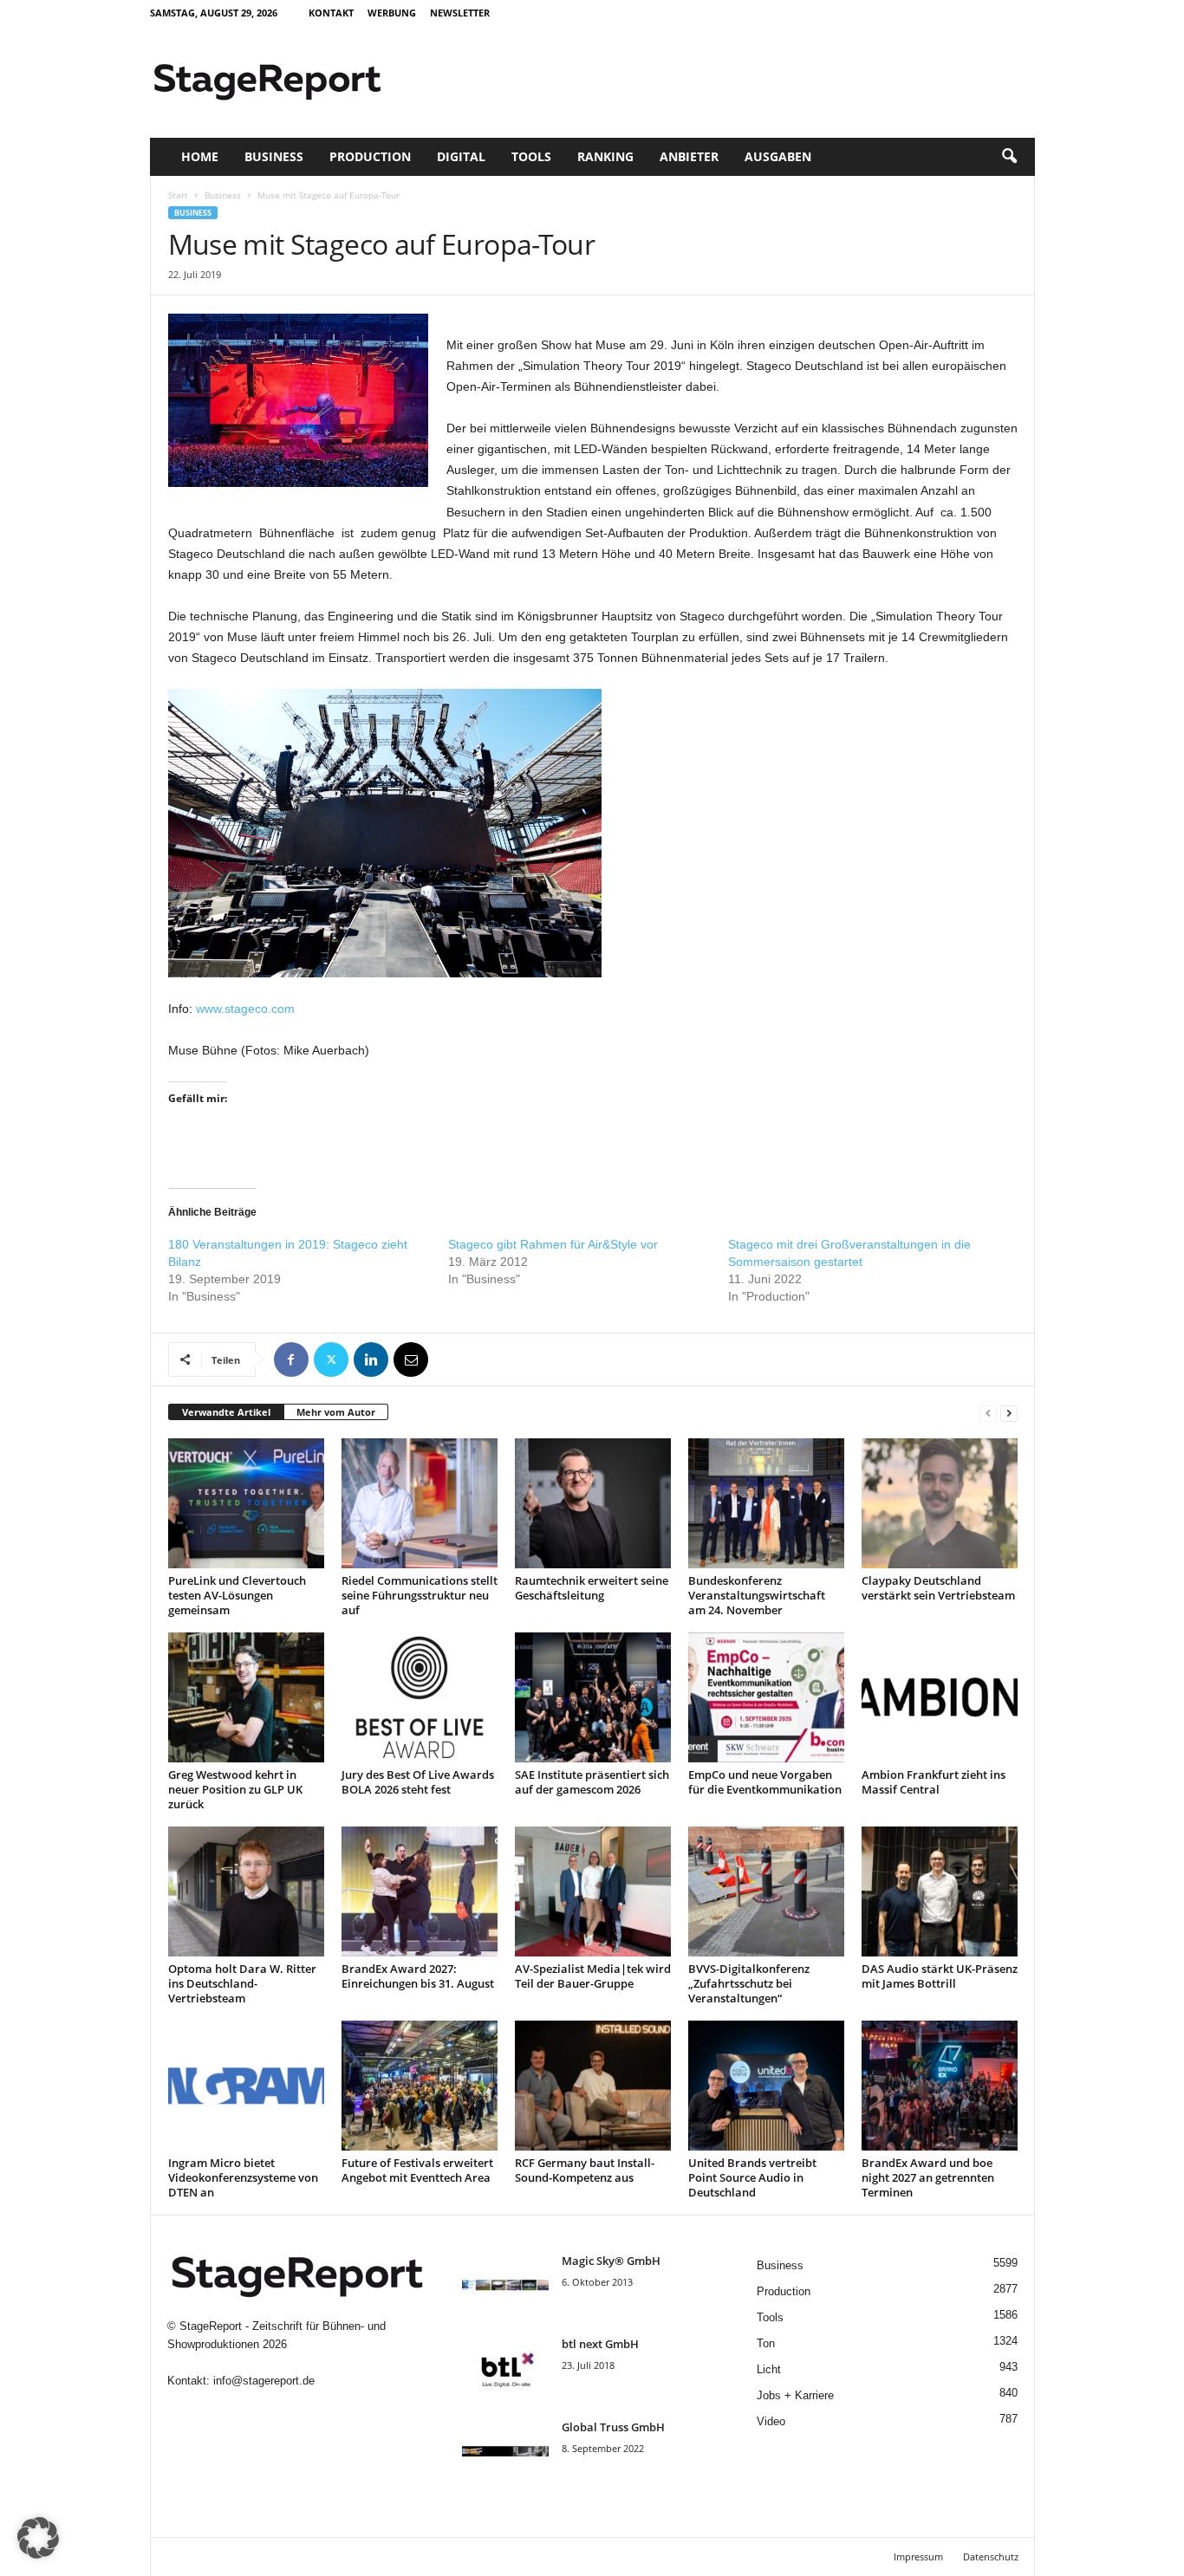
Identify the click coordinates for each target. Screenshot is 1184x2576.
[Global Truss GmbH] (505, 2452)
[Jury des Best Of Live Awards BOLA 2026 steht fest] (420, 1697)
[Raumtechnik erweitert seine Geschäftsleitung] (593, 1503)
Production (370, 156)
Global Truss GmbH (613, 2427)
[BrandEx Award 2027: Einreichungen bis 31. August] (420, 1891)
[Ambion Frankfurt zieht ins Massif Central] (940, 1697)
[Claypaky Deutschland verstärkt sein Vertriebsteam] (940, 1503)
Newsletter (460, 13)
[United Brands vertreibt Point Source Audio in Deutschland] (766, 2086)
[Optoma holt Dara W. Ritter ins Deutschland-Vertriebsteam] (246, 1891)
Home (200, 156)
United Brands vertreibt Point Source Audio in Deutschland (752, 2177)
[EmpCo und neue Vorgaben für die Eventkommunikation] (766, 1697)
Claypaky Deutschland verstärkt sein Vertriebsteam (938, 1588)
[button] (1009, 157)
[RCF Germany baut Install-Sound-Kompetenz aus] (593, 2086)
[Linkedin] (371, 1359)
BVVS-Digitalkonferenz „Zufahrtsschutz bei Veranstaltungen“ (749, 1983)
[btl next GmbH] (505, 2368)
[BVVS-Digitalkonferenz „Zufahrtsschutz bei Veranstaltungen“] (766, 1891)
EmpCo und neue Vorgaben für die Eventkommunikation (765, 1782)
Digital (461, 156)
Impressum (918, 2557)
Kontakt (331, 13)
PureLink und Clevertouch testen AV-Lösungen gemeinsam (237, 1595)
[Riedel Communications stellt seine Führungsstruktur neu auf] (420, 1503)
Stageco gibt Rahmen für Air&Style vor (553, 1244)
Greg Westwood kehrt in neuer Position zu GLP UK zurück (235, 1789)
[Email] (411, 1359)
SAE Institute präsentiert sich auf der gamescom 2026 (592, 1782)
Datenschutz (991, 2557)
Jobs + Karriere (795, 2395)
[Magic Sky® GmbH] (505, 2285)
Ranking (605, 156)
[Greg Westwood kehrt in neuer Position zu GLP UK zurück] (246, 1697)
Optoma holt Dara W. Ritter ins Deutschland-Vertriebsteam (242, 1983)
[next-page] (1009, 1413)
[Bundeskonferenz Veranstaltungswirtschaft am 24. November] (766, 1503)
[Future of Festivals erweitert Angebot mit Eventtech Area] (420, 2086)
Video (771, 2421)
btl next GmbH (600, 2344)
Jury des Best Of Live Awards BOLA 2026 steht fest (418, 1782)
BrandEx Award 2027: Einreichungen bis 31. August (418, 1976)
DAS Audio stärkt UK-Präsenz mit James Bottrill (940, 1976)
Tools (531, 156)
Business (274, 156)
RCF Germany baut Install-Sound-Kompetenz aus (585, 2170)
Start (178, 195)
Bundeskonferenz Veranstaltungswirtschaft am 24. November (757, 1595)
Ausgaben (778, 156)
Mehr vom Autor (336, 1412)
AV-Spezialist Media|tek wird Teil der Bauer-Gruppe (593, 1976)
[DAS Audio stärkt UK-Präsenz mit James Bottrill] (940, 1891)
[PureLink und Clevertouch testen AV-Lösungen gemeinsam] (246, 1503)
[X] (331, 1359)
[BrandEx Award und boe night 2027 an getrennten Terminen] (940, 2086)
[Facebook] (291, 1359)
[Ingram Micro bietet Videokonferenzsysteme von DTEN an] (246, 2086)
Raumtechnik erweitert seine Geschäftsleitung (592, 1588)
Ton (766, 2343)
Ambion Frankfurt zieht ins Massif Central (934, 1782)
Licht (769, 2369)
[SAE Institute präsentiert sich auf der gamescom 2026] (593, 1697)
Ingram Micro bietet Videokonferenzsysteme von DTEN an (243, 2177)
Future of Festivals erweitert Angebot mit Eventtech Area (417, 2170)
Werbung (392, 13)
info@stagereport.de (264, 2381)
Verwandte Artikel (226, 1412)
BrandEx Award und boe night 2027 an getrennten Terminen (928, 2177)
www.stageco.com (245, 1009)
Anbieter (689, 156)
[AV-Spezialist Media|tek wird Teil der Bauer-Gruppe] (593, 1891)
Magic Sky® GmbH (611, 2261)
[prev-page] (988, 1413)
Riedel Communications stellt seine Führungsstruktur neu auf (420, 1595)
